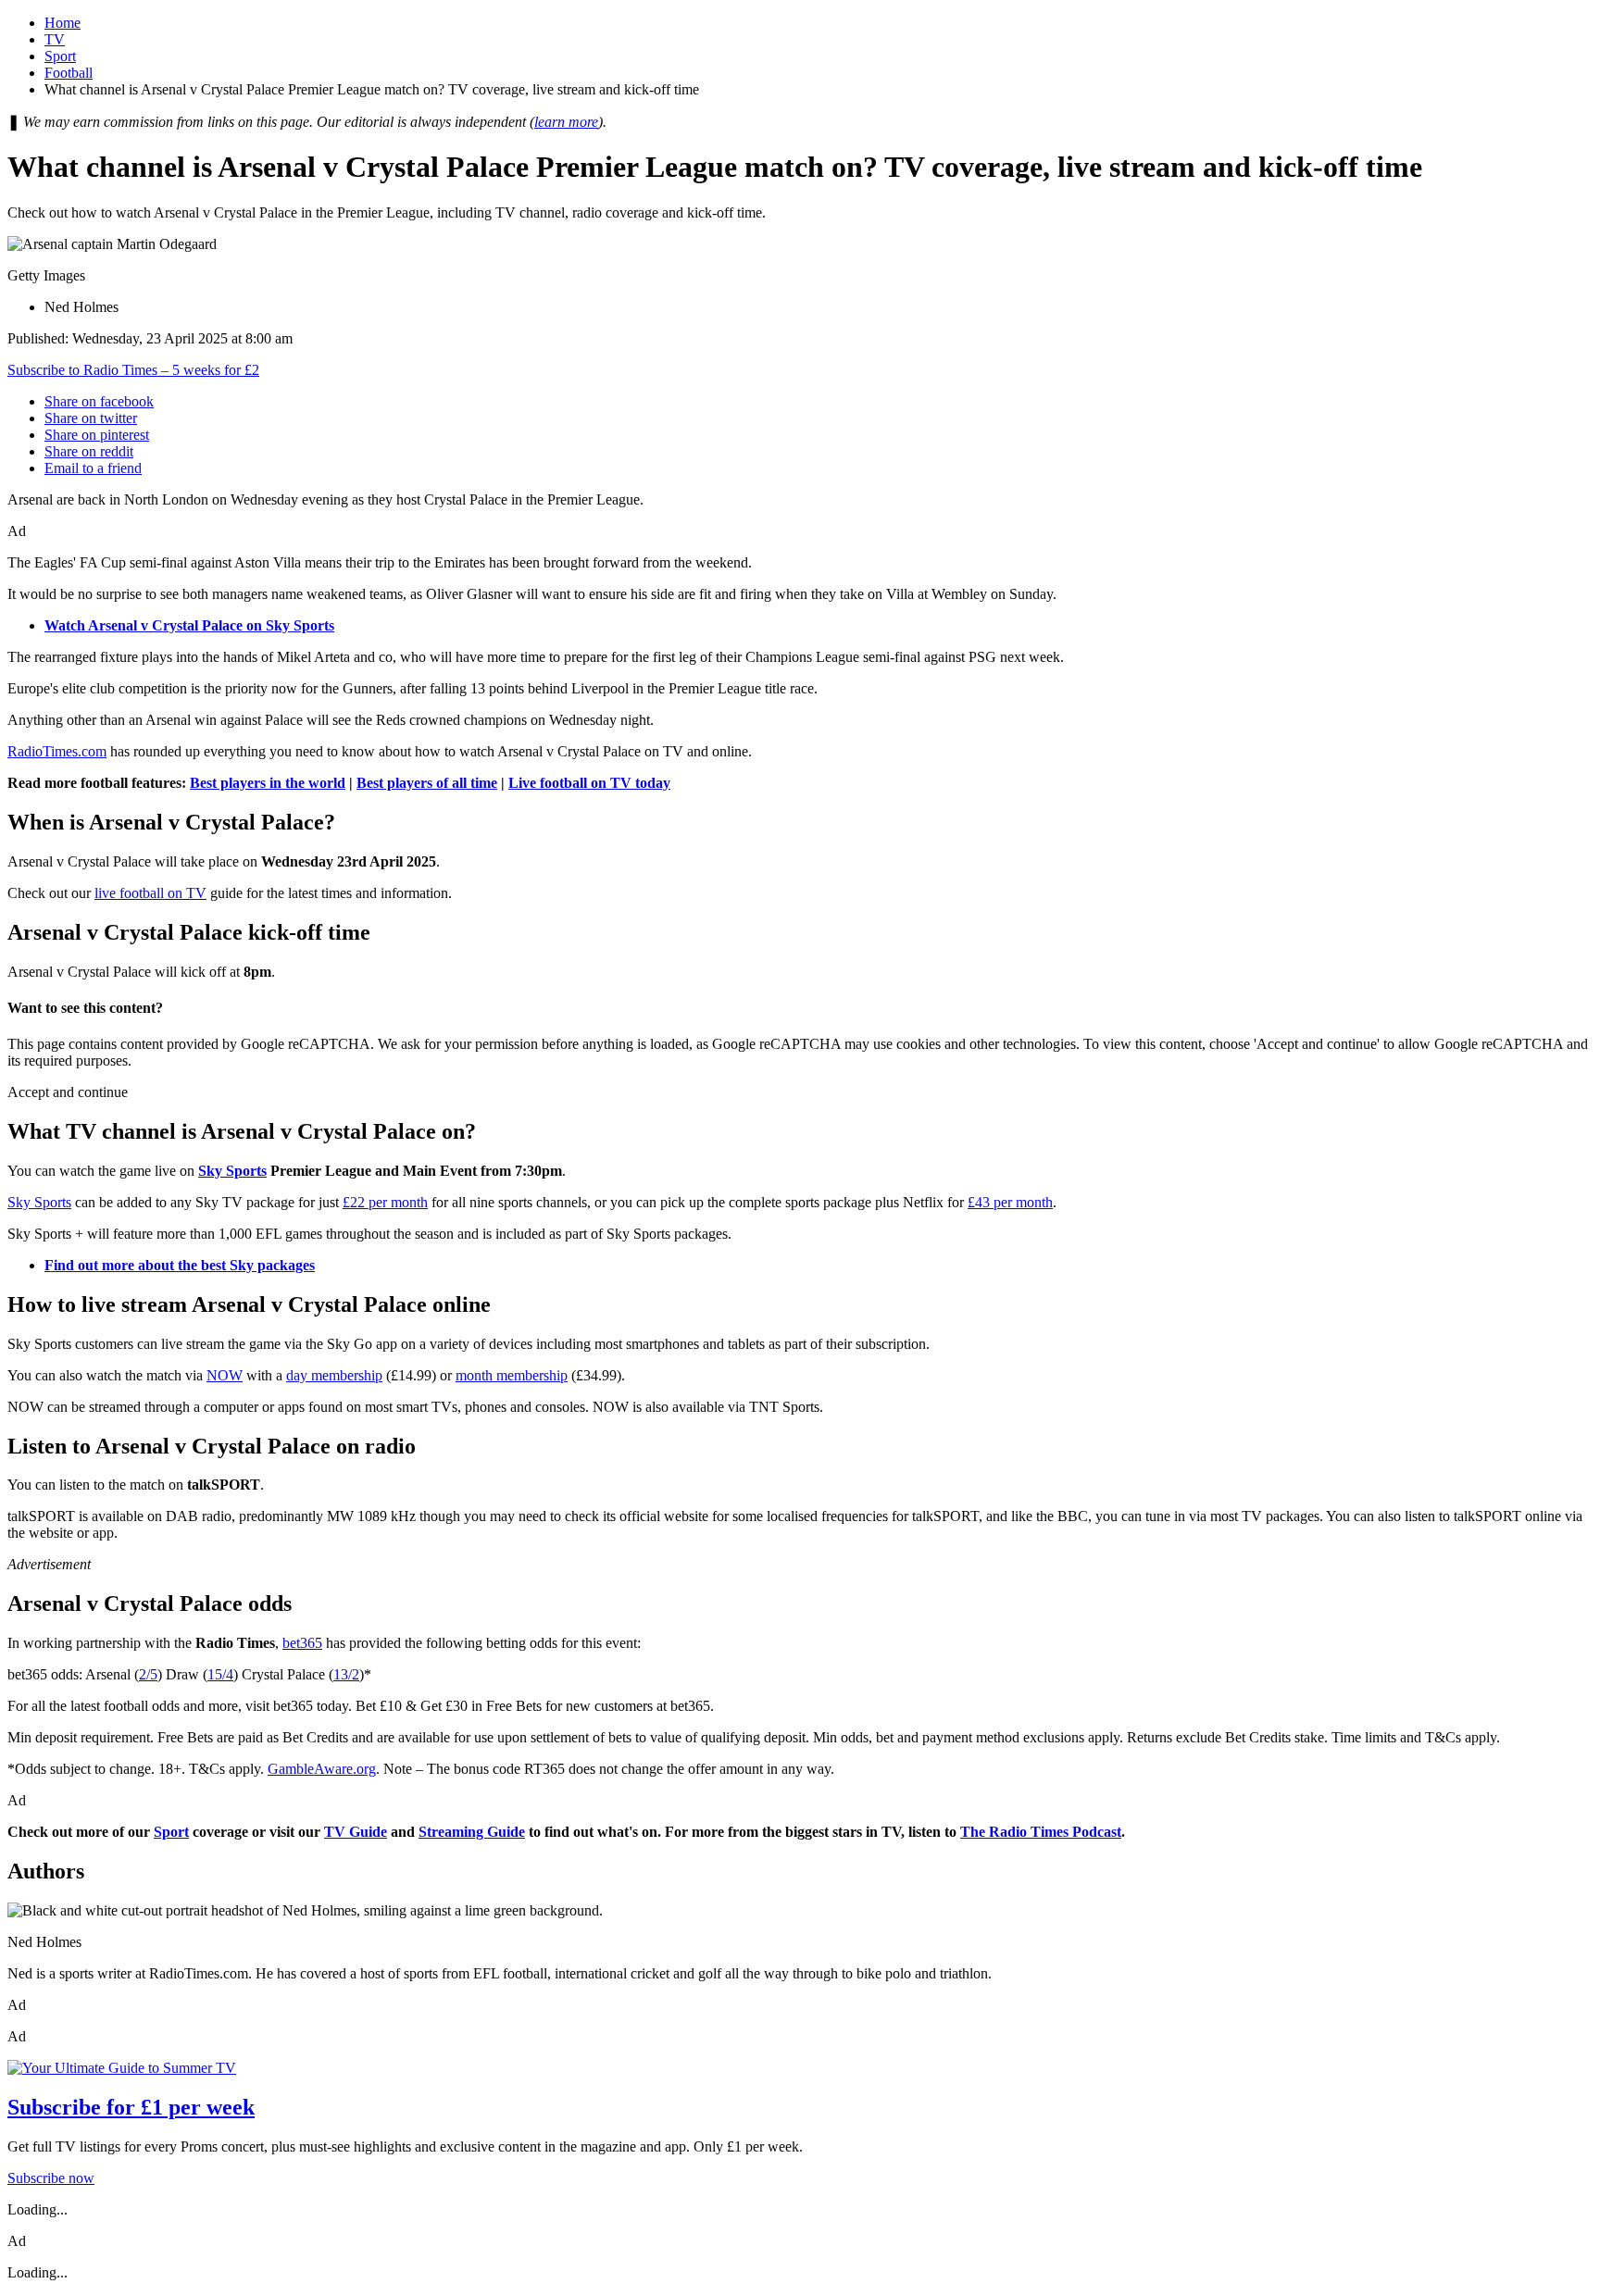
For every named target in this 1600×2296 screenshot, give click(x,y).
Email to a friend (93, 468)
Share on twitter (91, 418)
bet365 (302, 1643)
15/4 (220, 1674)
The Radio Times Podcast (1041, 1832)
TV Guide (356, 1832)
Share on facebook (99, 401)
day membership (334, 1375)
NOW (225, 1375)
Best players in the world (268, 783)
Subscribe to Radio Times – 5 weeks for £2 (133, 370)
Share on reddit (89, 451)
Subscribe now (51, 2178)
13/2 (346, 1674)
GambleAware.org (322, 1769)
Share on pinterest (97, 435)
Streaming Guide (472, 1832)
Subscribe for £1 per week (131, 2107)
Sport (60, 56)
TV (55, 39)
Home (62, 23)
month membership (512, 1375)
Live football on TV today (589, 783)
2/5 (148, 1674)
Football (69, 73)
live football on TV (150, 893)
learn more (566, 122)
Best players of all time (427, 783)
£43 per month (1010, 1202)
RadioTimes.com (57, 751)
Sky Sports (232, 1171)
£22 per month (385, 1202)
